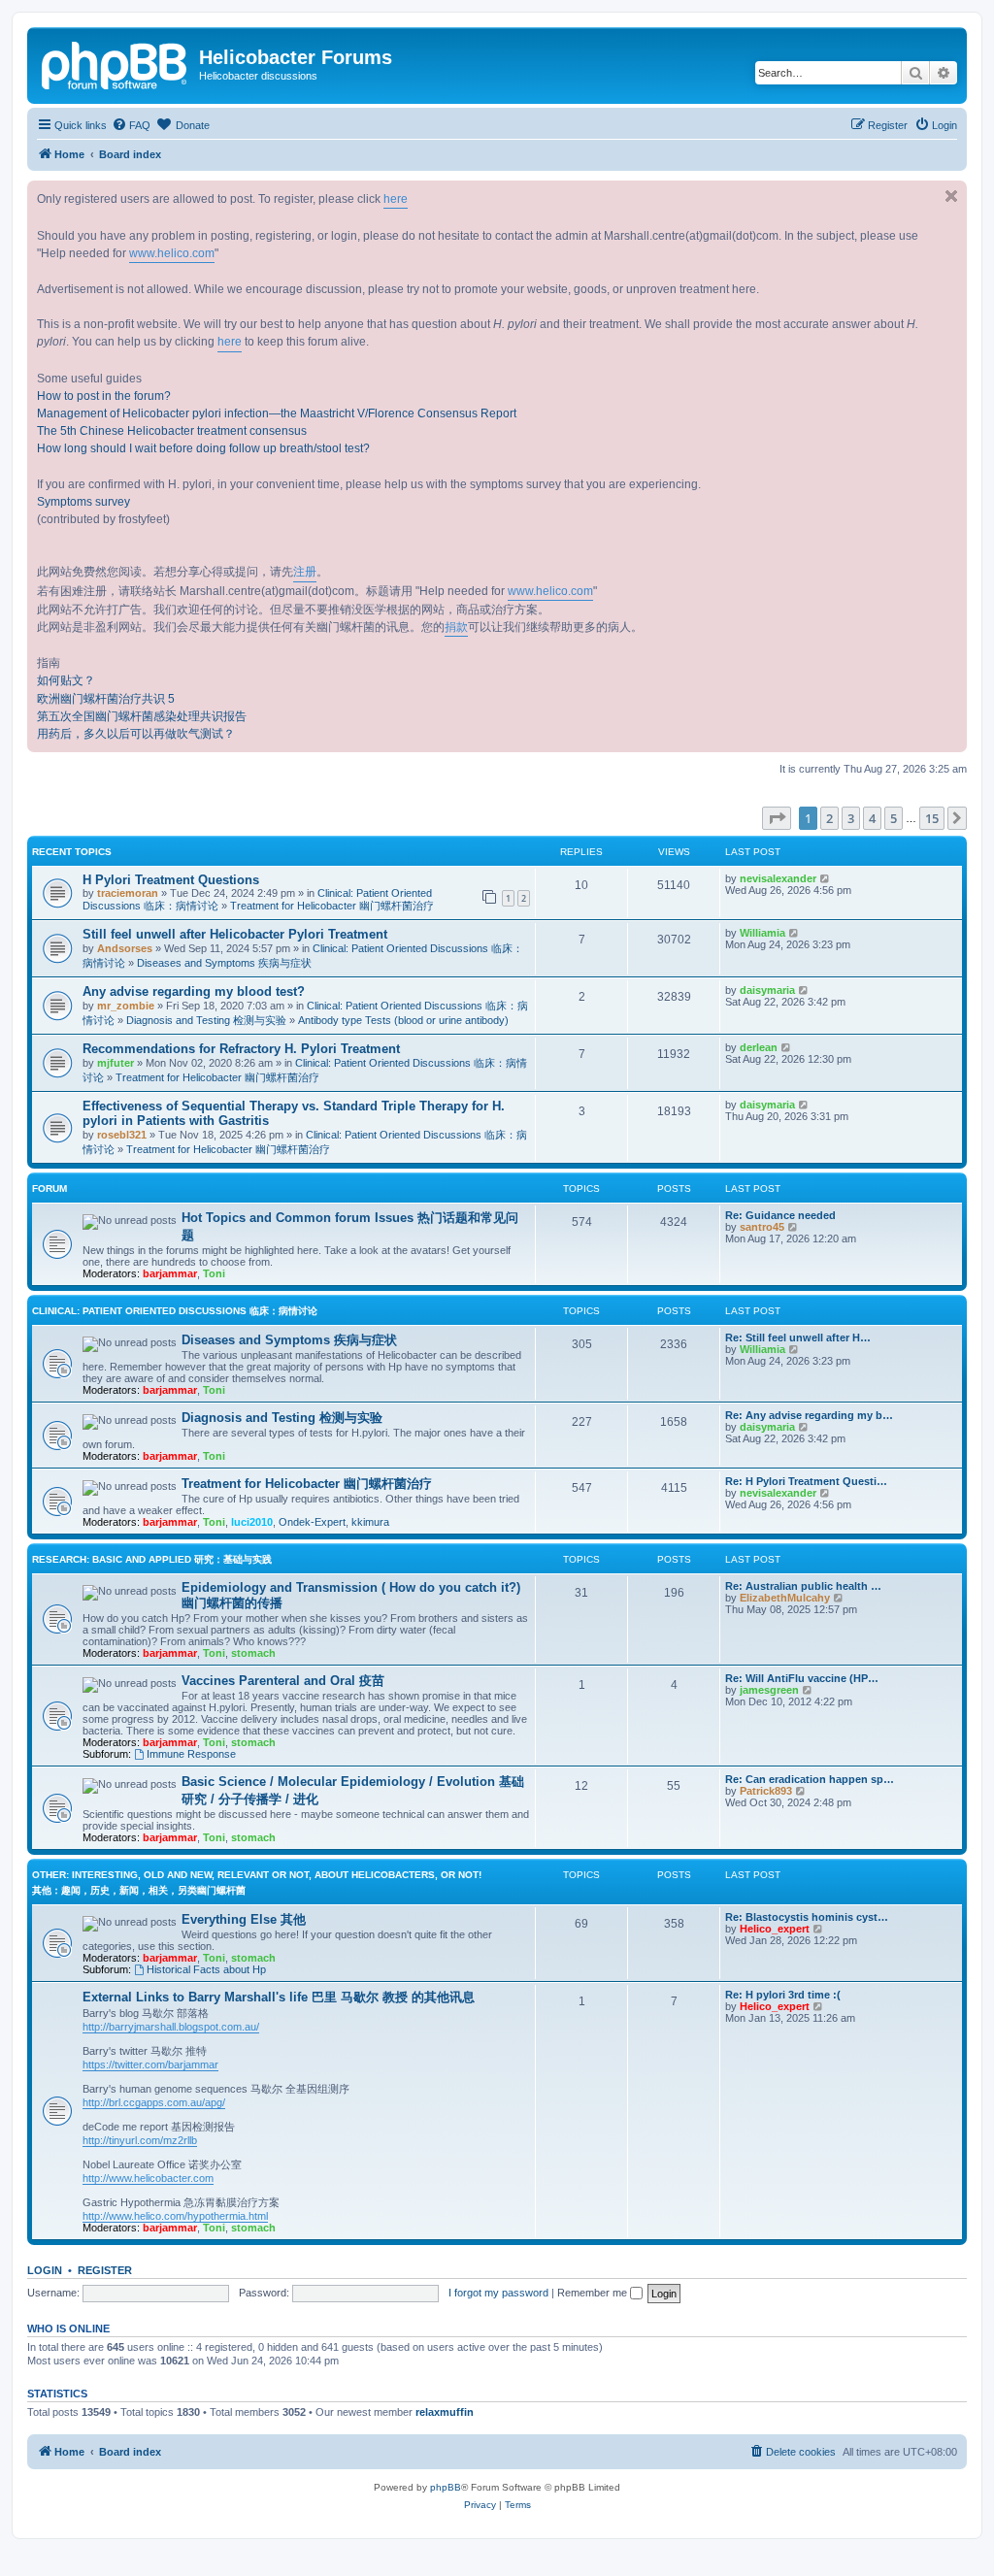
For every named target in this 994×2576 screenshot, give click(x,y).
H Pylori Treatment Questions (171, 880)
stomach (253, 1653)
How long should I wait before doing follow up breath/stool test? (203, 448)
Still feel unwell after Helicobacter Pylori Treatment (235, 934)
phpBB (446, 2487)
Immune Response (191, 1754)
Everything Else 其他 (244, 1919)
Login (45, 2270)
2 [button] (829, 818)
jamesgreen (769, 1690)
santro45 (762, 1227)
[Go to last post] (826, 878)
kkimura (370, 1522)
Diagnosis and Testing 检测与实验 (206, 1020)
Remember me (594, 2293)
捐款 (456, 627)
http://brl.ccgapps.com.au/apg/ (154, 2102)
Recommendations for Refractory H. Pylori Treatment (241, 1049)
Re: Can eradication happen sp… (810, 1779)
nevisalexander (778, 878)
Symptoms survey (83, 502)
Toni (214, 1273)
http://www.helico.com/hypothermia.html (175, 2216)
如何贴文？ (66, 680)
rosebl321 (122, 1135)
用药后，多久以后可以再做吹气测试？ (136, 734)
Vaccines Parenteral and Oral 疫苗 (283, 1681)
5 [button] (894, 818)
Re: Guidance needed (780, 1215)
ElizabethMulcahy (785, 1598)
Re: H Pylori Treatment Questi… (806, 1481)
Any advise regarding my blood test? (194, 991)
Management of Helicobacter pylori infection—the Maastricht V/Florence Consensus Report (277, 413)
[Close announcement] (951, 196)
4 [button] (872, 818)
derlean (759, 1047)
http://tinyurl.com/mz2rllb (140, 2140)
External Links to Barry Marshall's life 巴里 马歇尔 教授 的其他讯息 (279, 1997)
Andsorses (125, 948)
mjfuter (116, 1063)
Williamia (762, 933)
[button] (777, 818)
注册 (305, 572)
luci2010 (252, 1522)
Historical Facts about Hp (206, 1969)
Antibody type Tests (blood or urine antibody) (403, 1020)
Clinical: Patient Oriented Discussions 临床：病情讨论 (175, 1311)
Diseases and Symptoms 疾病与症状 (224, 963)
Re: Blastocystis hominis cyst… (807, 1917)
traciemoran (128, 893)
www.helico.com (172, 253)
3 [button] (851, 818)
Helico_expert (775, 1929)
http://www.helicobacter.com (148, 2178)
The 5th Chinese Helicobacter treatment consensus (172, 431)
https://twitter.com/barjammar (150, 2064)
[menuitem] (131, 125)
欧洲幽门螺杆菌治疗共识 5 (106, 699)
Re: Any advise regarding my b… (809, 1415)
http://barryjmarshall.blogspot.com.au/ (171, 2027)
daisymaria (767, 990)
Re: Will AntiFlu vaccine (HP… (802, 1678)
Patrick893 (766, 1791)
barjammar (170, 1273)
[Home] (116, 63)
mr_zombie (126, 1006)
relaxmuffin (445, 2412)
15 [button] (932, 818)
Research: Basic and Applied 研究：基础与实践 (152, 1559)
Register (105, 2270)
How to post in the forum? (104, 396)
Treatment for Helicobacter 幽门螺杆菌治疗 (332, 906)
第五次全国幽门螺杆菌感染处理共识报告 (142, 716)
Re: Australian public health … (803, 1586)
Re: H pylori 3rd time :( (783, 1995)
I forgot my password (498, 2293)
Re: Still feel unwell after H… (798, 1338)
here (396, 199)
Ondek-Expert (312, 1522)
